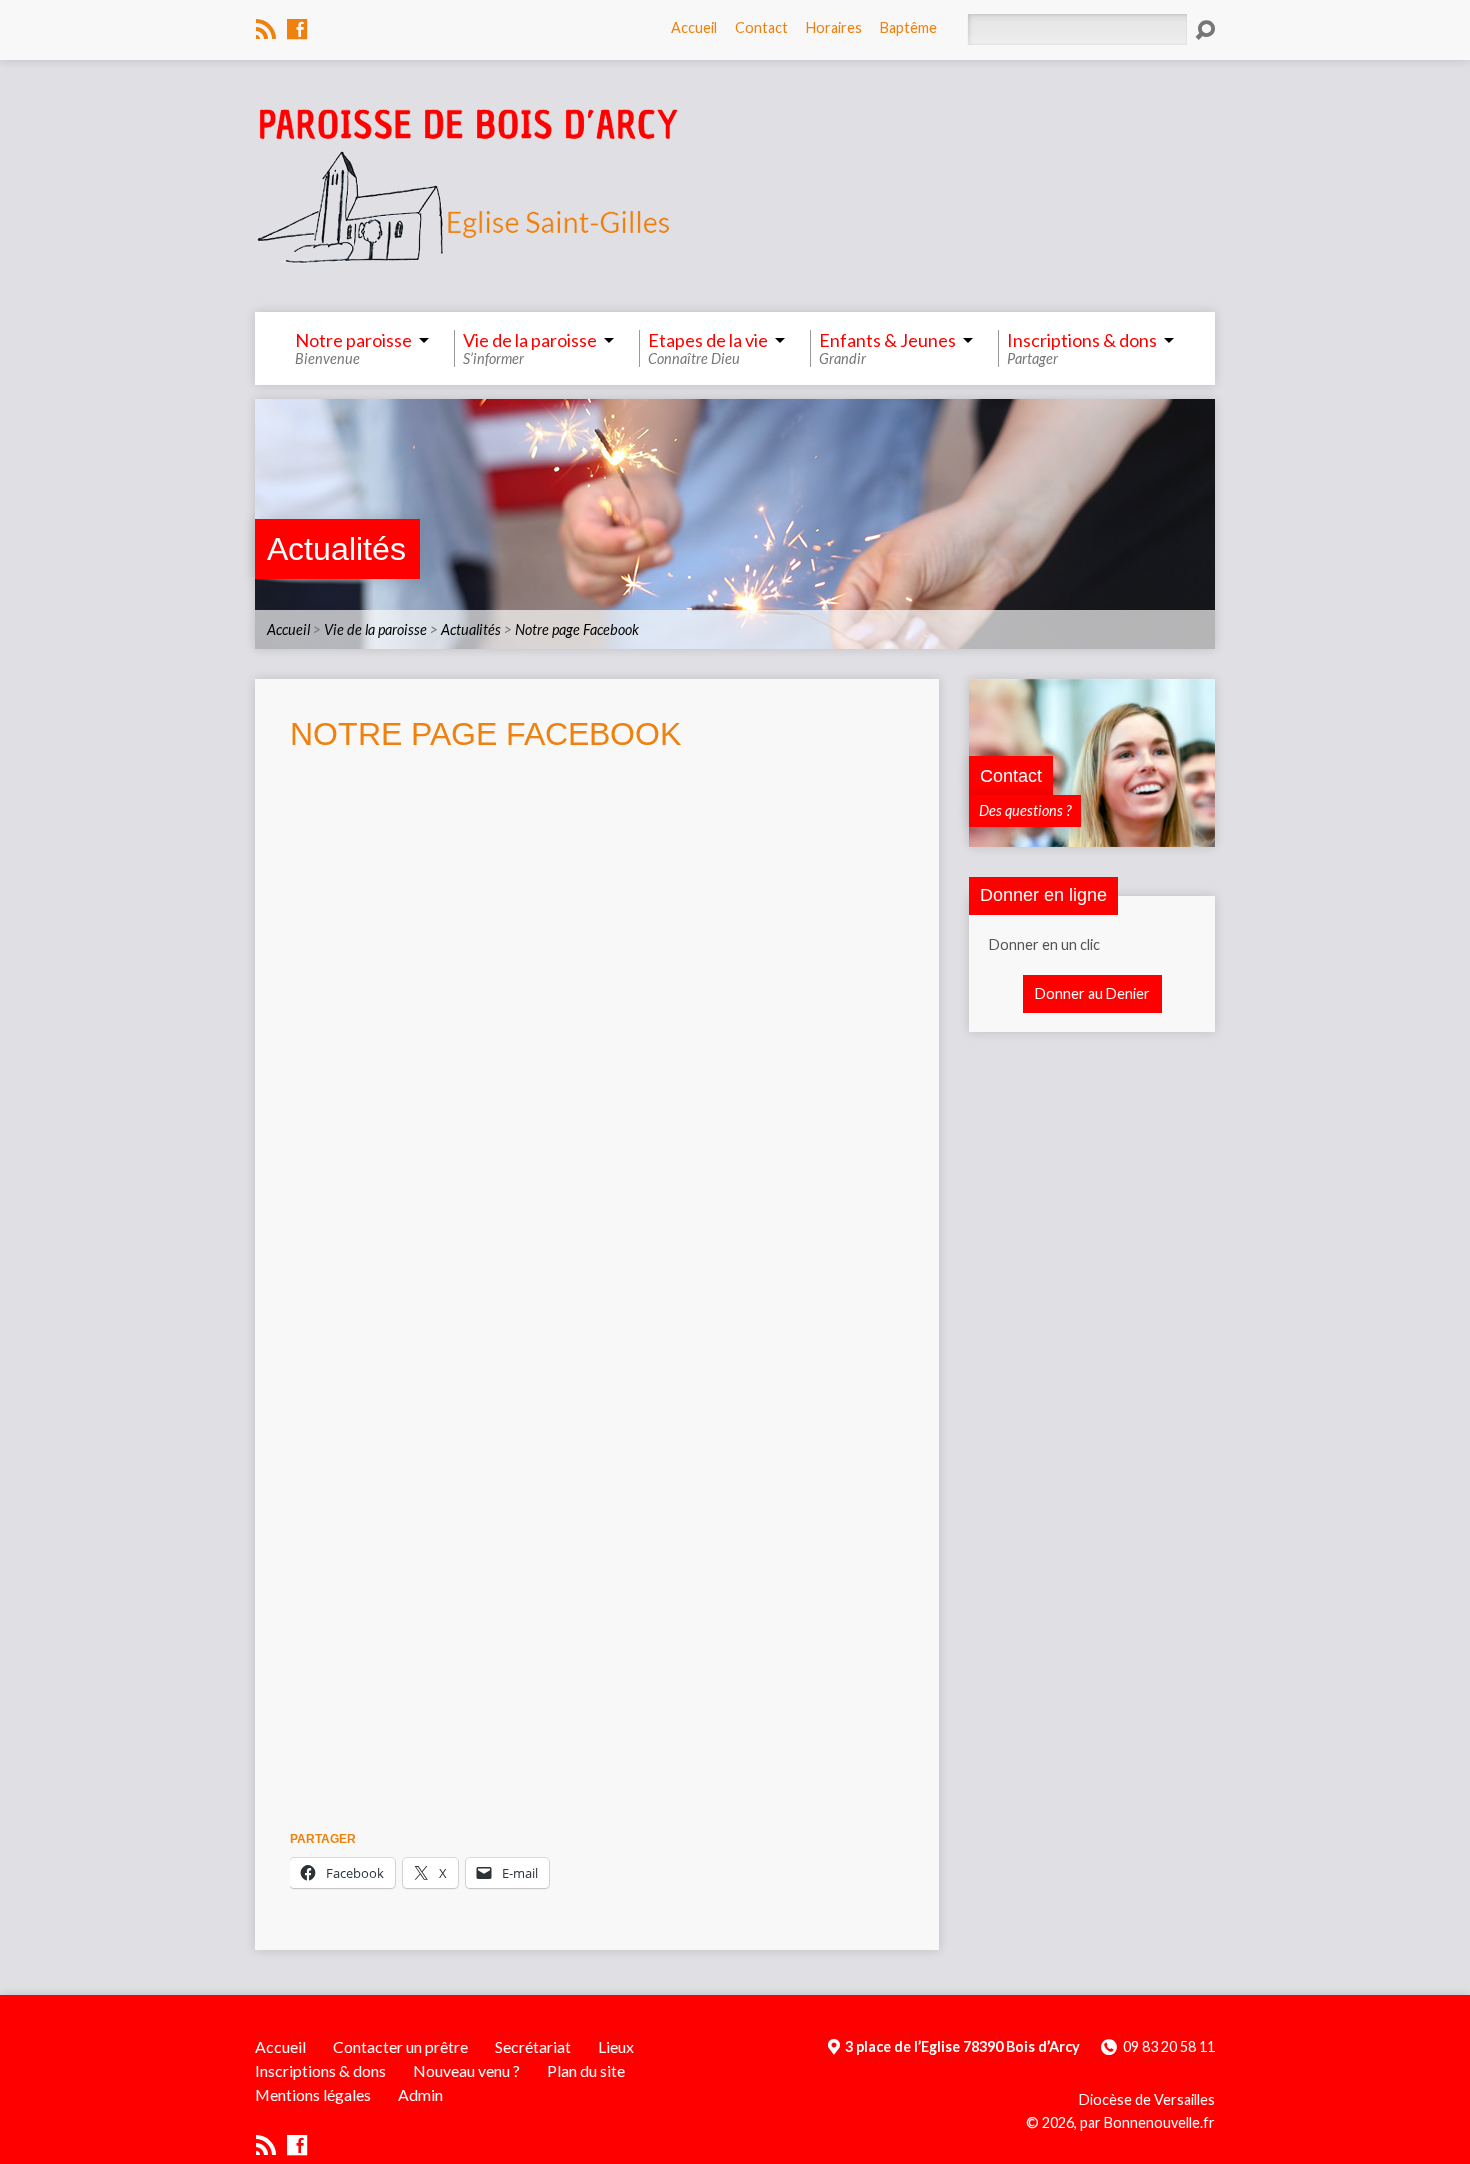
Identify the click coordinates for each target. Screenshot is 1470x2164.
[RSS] (266, 29)
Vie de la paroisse (375, 629)
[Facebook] (297, 29)
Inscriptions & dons (320, 2070)
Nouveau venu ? (466, 2070)
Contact (761, 27)
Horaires (834, 27)
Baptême (908, 27)
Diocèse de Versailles (1147, 2099)
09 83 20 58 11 (1169, 2046)
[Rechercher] (1205, 30)
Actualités (336, 549)
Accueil (694, 27)
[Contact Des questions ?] (1092, 836)
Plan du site (586, 2070)
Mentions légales (313, 2094)
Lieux (616, 2046)
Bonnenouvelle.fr (1159, 2122)
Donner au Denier (1092, 993)
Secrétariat (533, 2046)
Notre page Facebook (577, 629)
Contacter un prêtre (400, 2046)
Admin (420, 2094)
